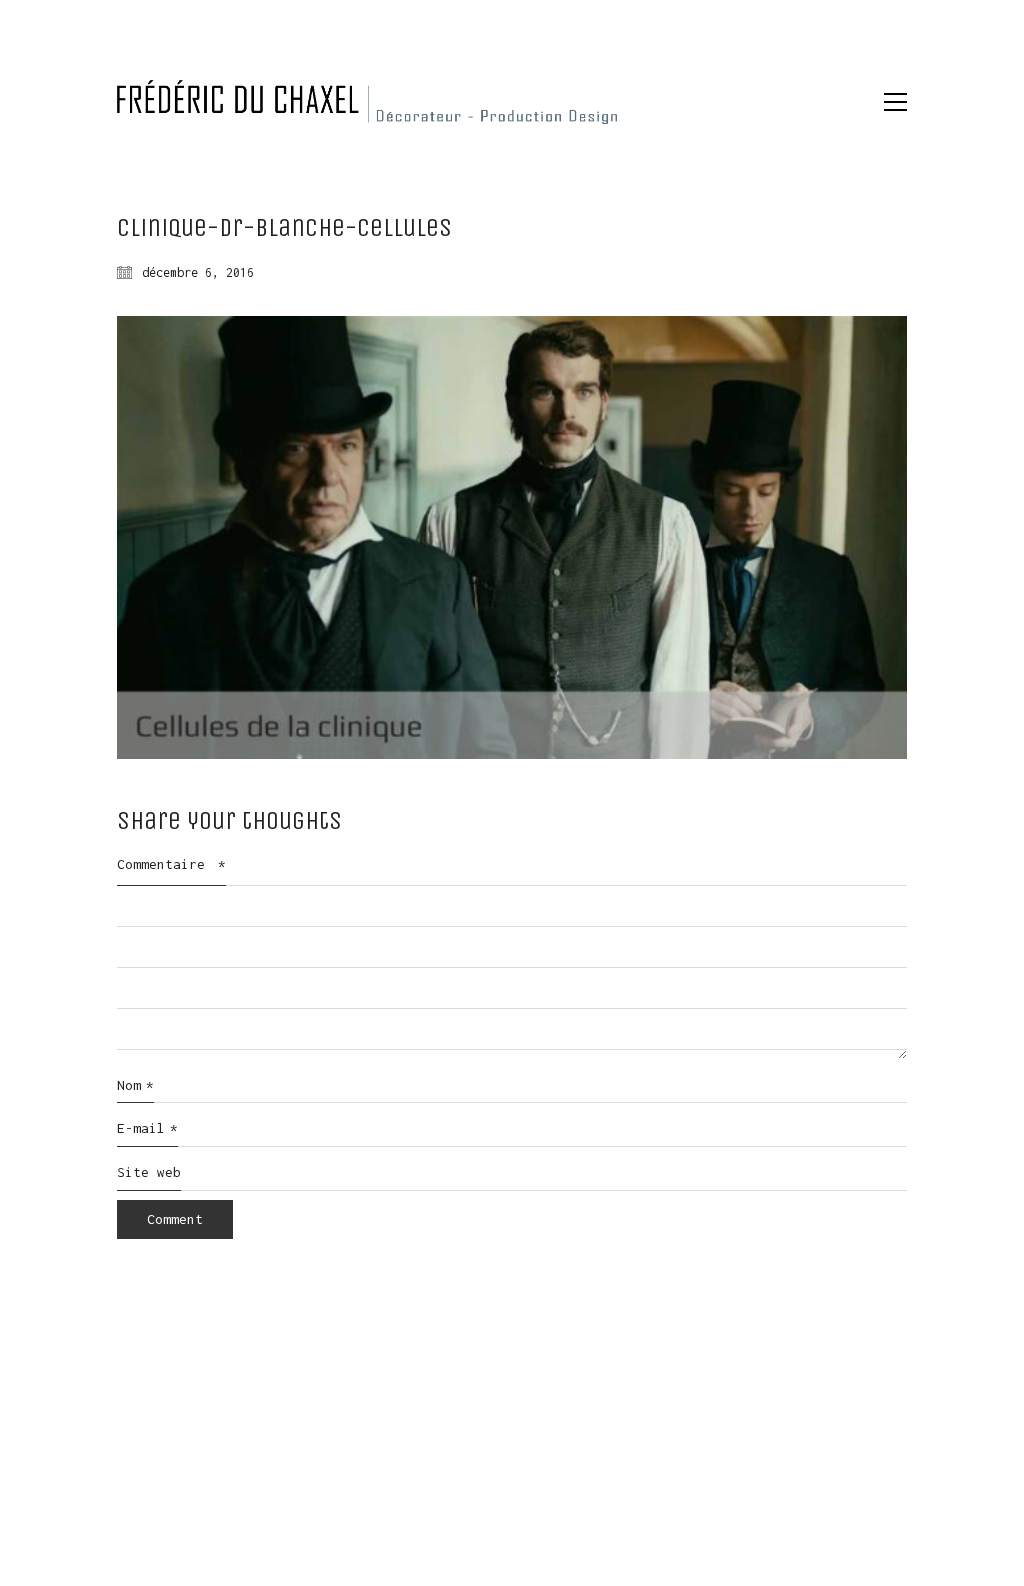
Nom (135, 1085)
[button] (895, 102)
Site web (149, 1172)
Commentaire (171, 864)
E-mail (147, 1128)
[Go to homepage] (367, 102)
